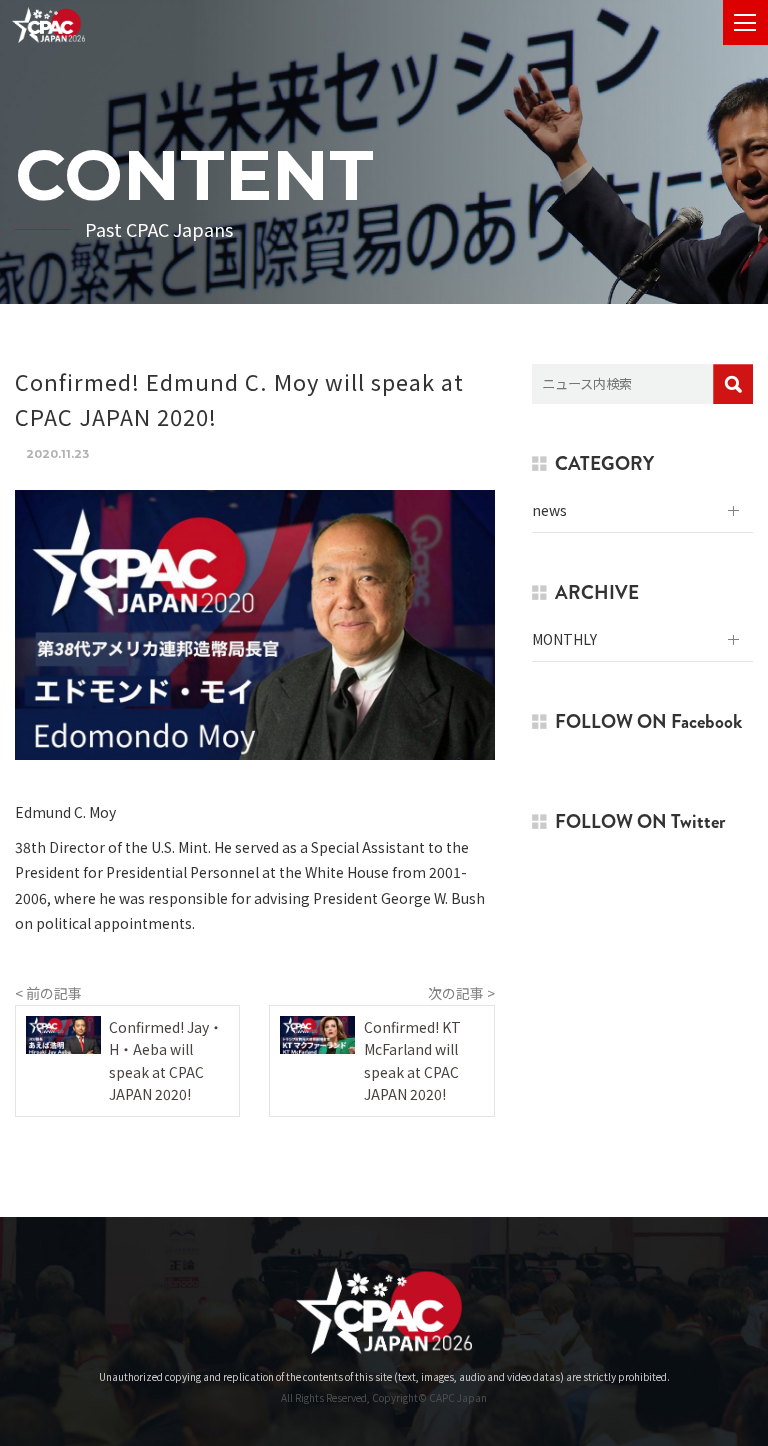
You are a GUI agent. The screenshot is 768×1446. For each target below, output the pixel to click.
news (549, 510)
